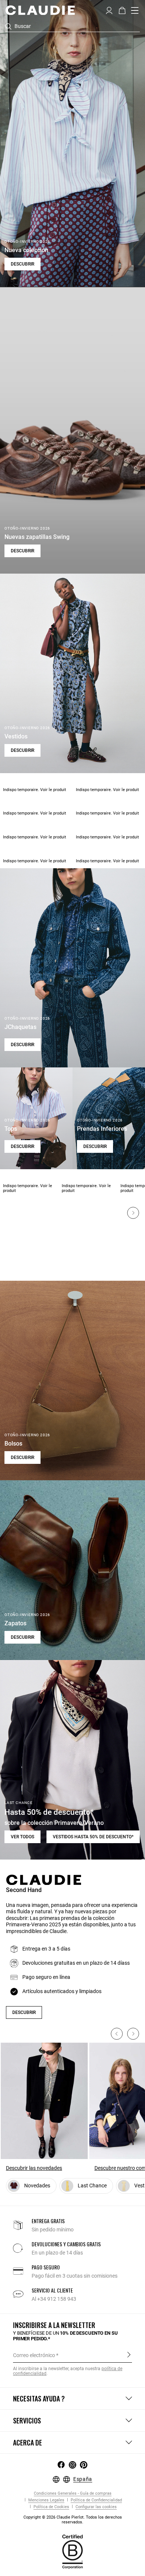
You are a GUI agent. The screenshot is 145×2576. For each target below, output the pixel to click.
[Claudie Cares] (72, 2551)
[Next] (133, 1213)
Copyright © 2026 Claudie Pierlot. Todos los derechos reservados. (73, 2520)
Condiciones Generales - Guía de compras (73, 2493)
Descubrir (22, 264)
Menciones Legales (46, 2500)
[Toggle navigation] (135, 10)
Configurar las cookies (96, 2507)
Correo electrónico (34, 2355)
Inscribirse (129, 2355)
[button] (109, 10)
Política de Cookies (51, 2507)
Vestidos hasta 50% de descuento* (93, 1837)
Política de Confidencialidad (96, 2500)
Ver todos (22, 1837)
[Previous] (117, 2034)
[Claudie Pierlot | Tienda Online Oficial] (40, 10)
